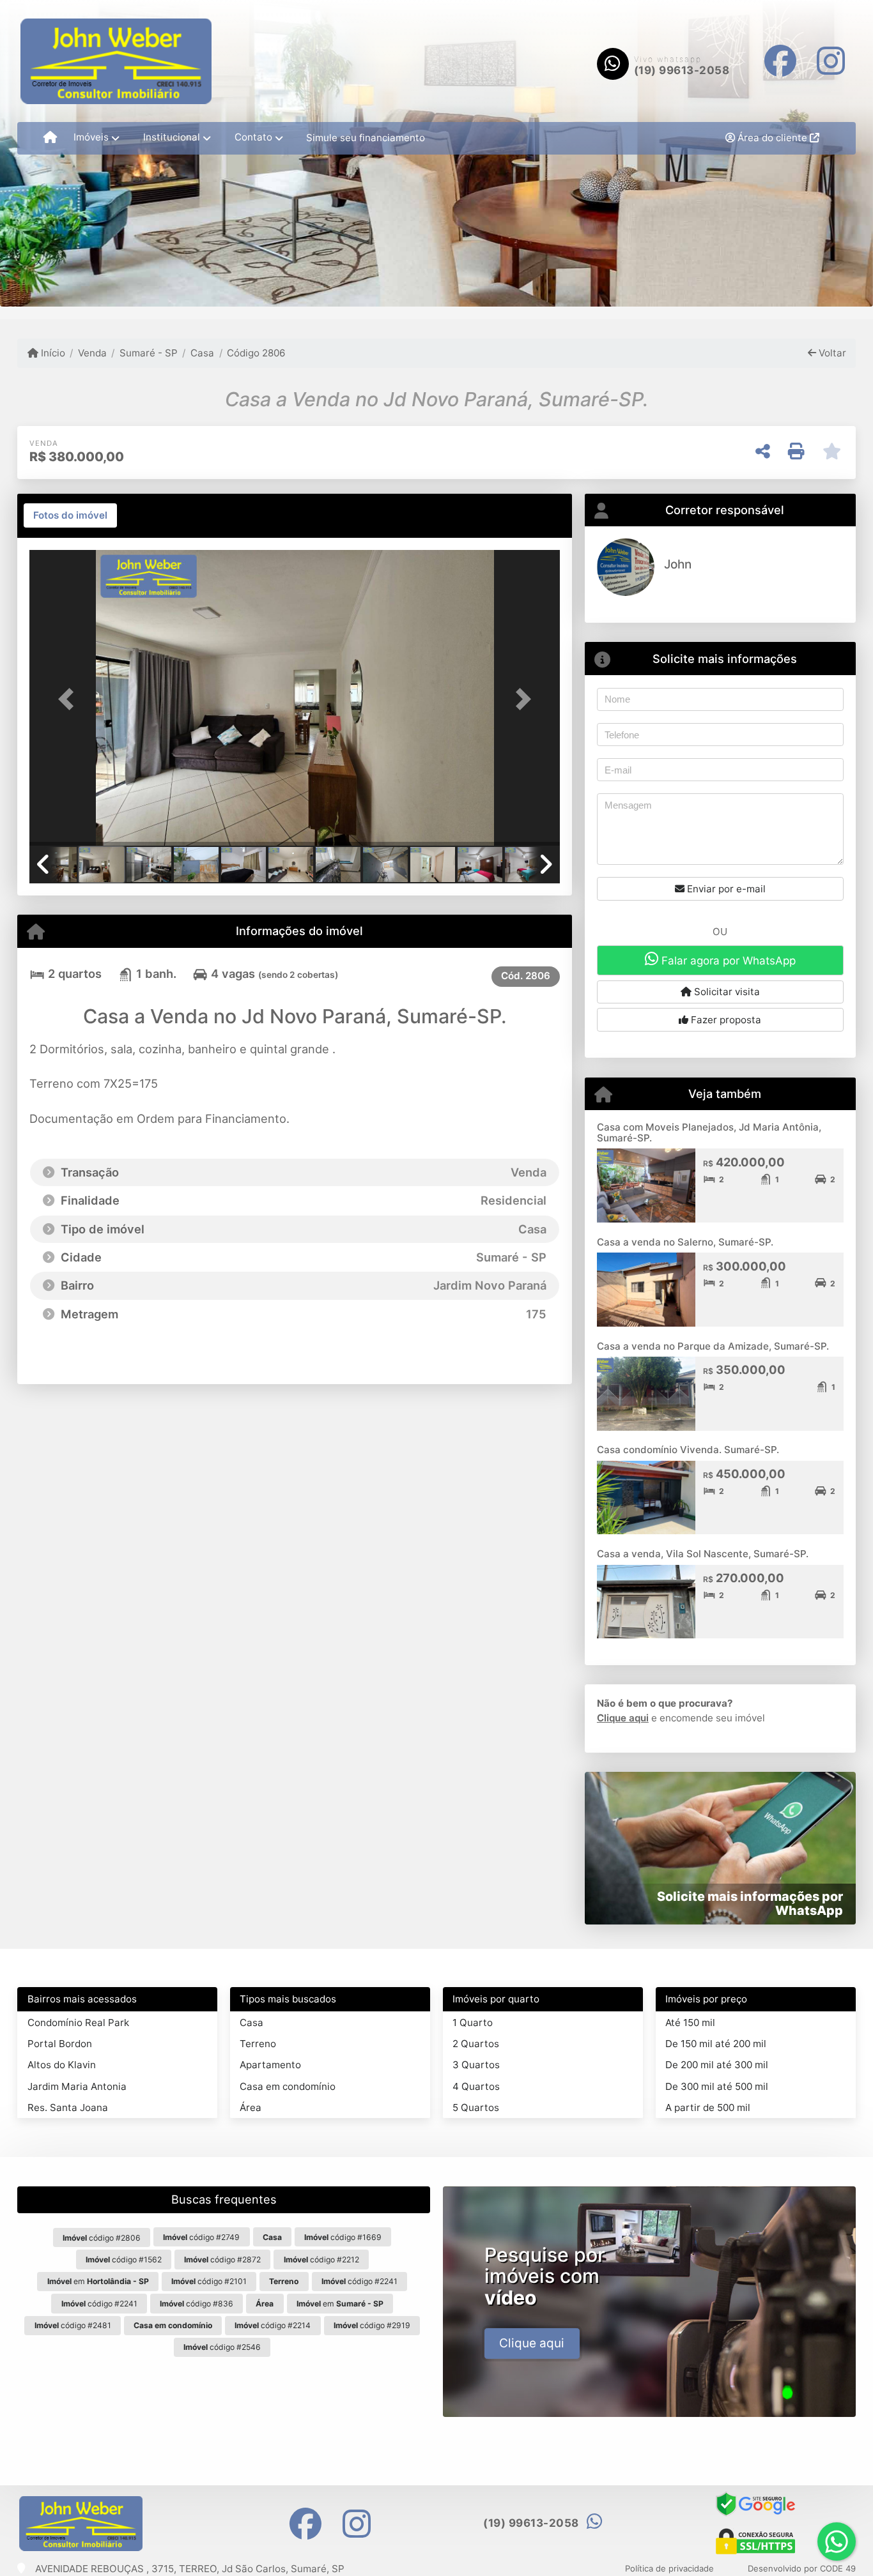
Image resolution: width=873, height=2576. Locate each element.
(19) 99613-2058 (682, 70)
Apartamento (270, 2065)
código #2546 (222, 2347)
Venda (92, 353)
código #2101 (209, 2281)
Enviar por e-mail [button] (725, 889)
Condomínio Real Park (78, 2023)
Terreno (258, 2044)
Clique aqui (623, 1718)
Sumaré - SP (149, 353)
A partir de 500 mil (708, 2107)
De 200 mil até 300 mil (717, 2065)
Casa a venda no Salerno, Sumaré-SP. (685, 1242)
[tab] (70, 515)
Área (251, 2107)
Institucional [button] (172, 137)
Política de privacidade (669, 2568)
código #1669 (343, 2237)
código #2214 (273, 2325)
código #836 (197, 2304)
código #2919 (372, 2325)
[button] (69, 699)
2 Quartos (476, 2044)
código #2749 (201, 2237)
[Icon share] (780, 61)
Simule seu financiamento (366, 138)
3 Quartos (476, 2065)
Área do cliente (772, 138)
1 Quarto (473, 2023)
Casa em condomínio (288, 2086)
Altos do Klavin (62, 2065)
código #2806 (102, 2238)
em (98, 2281)
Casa (202, 353)
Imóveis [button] (91, 137)
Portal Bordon (60, 2044)
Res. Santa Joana (68, 2107)
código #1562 (124, 2260)
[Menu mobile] (50, 138)
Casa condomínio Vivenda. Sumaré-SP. (688, 1450)
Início (52, 353)
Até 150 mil (690, 2023)
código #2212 (321, 2260)
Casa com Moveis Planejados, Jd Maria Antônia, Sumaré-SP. (709, 1132)
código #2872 (222, 2260)
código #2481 (73, 2325)
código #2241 (359, 2281)
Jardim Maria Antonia (77, 2086)
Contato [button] (253, 137)
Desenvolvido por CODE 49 (802, 2568)
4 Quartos (476, 2086)
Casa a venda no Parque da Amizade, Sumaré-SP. (713, 1346)
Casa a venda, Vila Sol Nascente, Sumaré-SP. (703, 1554)
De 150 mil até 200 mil (716, 2044)
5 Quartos (476, 2107)
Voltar (831, 353)
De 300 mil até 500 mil (717, 2086)
